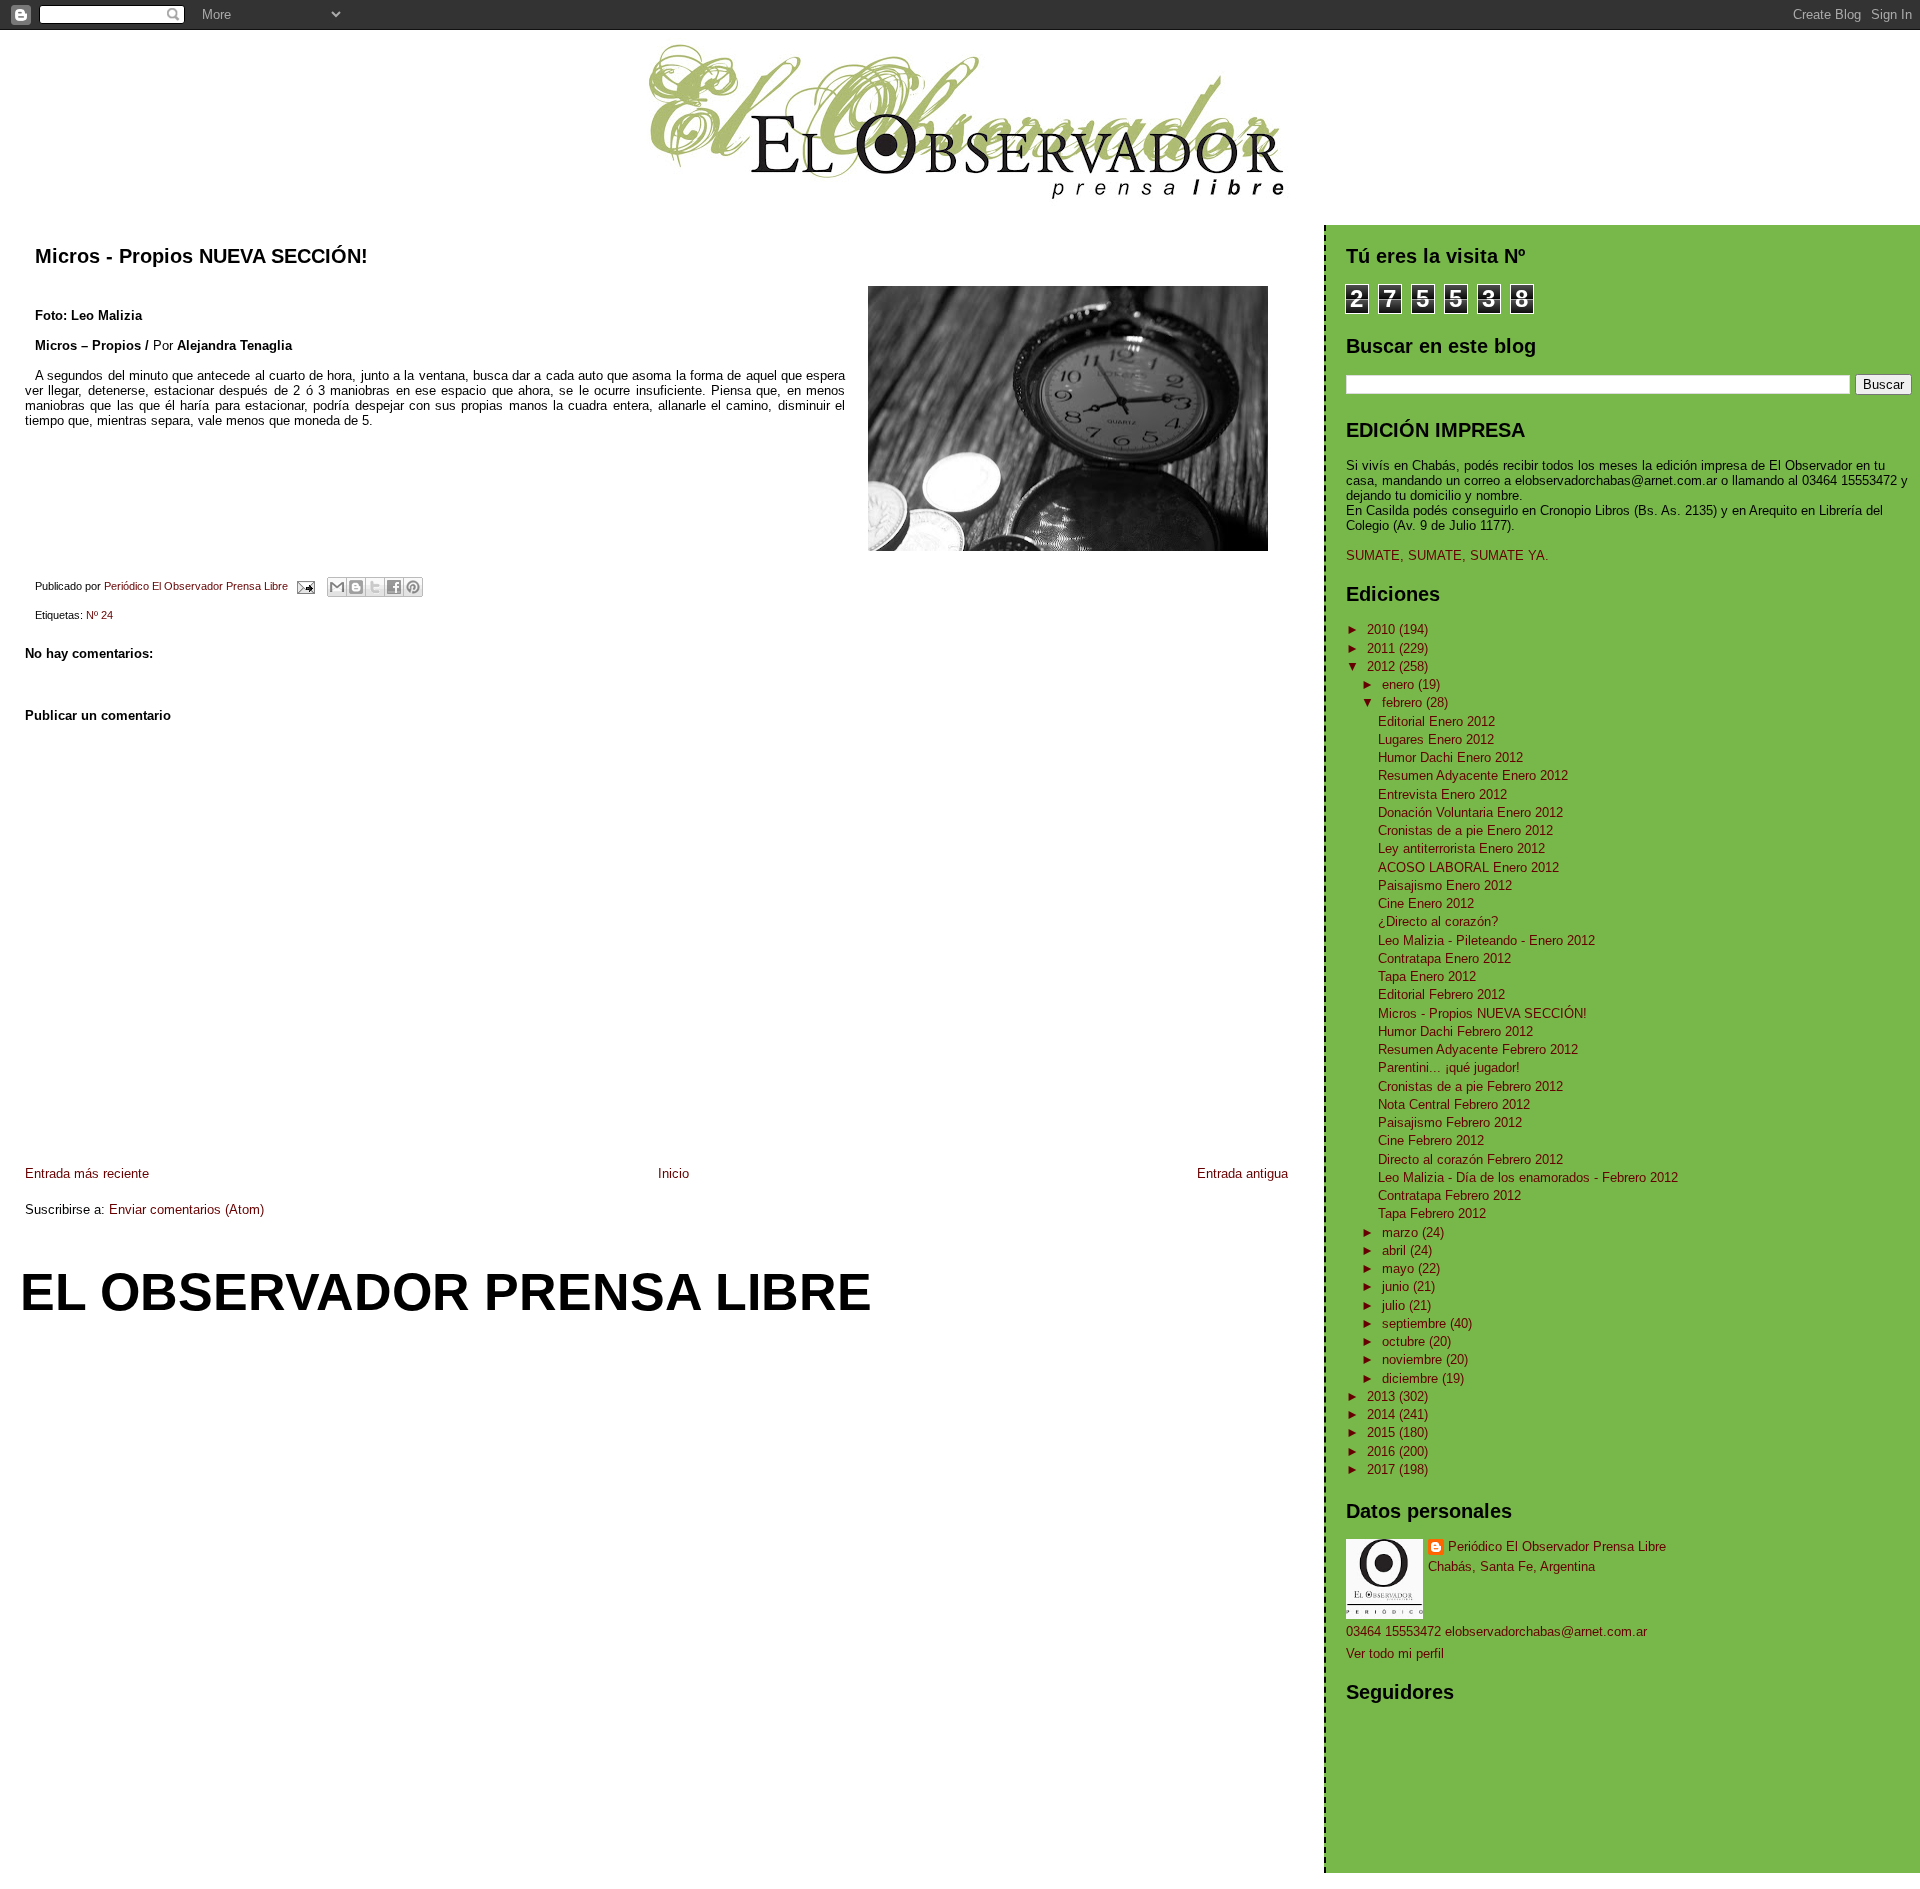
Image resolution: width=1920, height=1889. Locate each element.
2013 (1383, 1396)
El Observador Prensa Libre (446, 1292)
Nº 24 (99, 615)
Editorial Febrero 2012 (1441, 994)
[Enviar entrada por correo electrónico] (304, 586)
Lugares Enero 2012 (1436, 739)
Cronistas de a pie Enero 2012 (1465, 830)
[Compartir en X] (375, 587)
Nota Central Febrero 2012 (1454, 1104)
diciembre (1412, 1378)
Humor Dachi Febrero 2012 (1455, 1031)
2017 (1383, 1469)
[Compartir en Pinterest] (413, 587)
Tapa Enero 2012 (1427, 976)
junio (1397, 1286)
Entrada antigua (1242, 1173)
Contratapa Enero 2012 (1444, 958)
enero (1400, 684)
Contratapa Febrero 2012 (1449, 1195)
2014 (1383, 1414)
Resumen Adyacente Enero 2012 (1473, 775)
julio (1395, 1305)
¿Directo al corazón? (1438, 921)
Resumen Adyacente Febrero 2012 (1478, 1049)
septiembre (1416, 1323)
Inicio (673, 1173)
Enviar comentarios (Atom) (186, 1209)
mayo (1400, 1268)
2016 (1383, 1451)
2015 (1383, 1432)
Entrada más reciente (87, 1173)
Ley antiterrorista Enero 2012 (1461, 848)
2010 (1383, 629)
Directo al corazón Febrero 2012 (1470, 1159)
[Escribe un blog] (356, 587)
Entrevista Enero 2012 (1442, 794)
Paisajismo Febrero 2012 (1450, 1122)
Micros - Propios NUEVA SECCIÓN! (1482, 1013)
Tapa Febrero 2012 (1432, 1213)
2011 (1383, 648)
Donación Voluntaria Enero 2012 (1470, 812)
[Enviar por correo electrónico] (337, 587)
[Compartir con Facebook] (394, 587)
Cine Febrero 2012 (1431, 1140)
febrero (1404, 702)
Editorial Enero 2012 (1436, 721)
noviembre (1414, 1359)
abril (1396, 1250)
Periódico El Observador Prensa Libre (1557, 1546)
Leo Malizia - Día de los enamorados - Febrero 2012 (1528, 1177)
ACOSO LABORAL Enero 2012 (1468, 867)
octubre (1405, 1341)
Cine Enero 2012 (1426, 903)
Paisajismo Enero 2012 (1445, 885)
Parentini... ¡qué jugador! (1449, 1067)
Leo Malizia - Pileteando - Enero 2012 (1486, 940)
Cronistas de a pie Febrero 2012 (1470, 1086)
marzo (1402, 1232)
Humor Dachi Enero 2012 (1450, 757)
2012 (1383, 666)
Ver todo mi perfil (1395, 1653)
